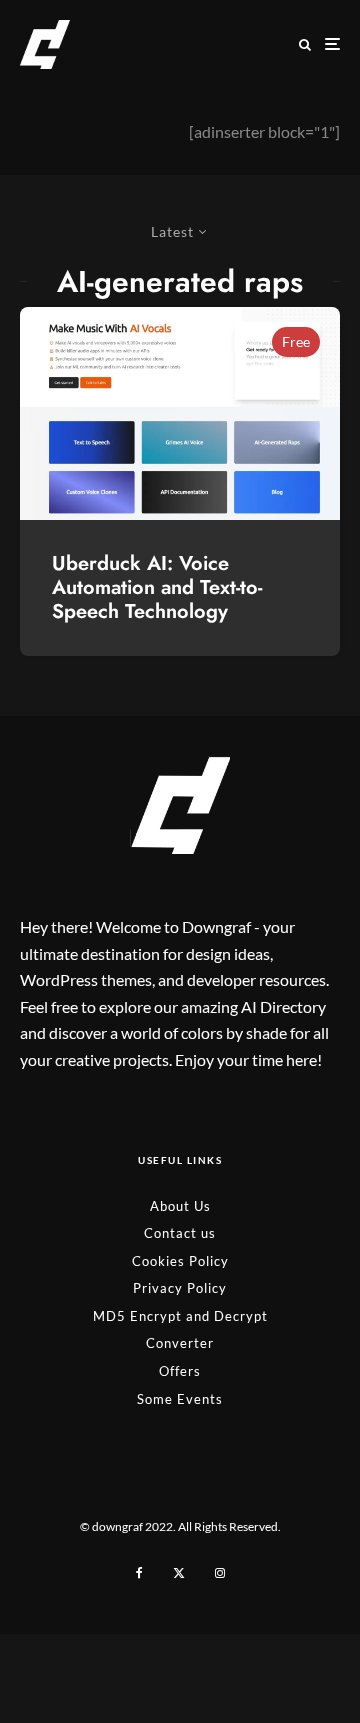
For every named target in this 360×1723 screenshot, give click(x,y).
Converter (180, 1343)
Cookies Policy (180, 1261)
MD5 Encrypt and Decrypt (180, 1316)
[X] (179, 1573)
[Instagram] (220, 1573)
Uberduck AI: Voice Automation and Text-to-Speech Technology (157, 588)
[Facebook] (139, 1573)
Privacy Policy (180, 1288)
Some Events (180, 1399)
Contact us (180, 1233)
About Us (180, 1206)
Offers (180, 1371)
